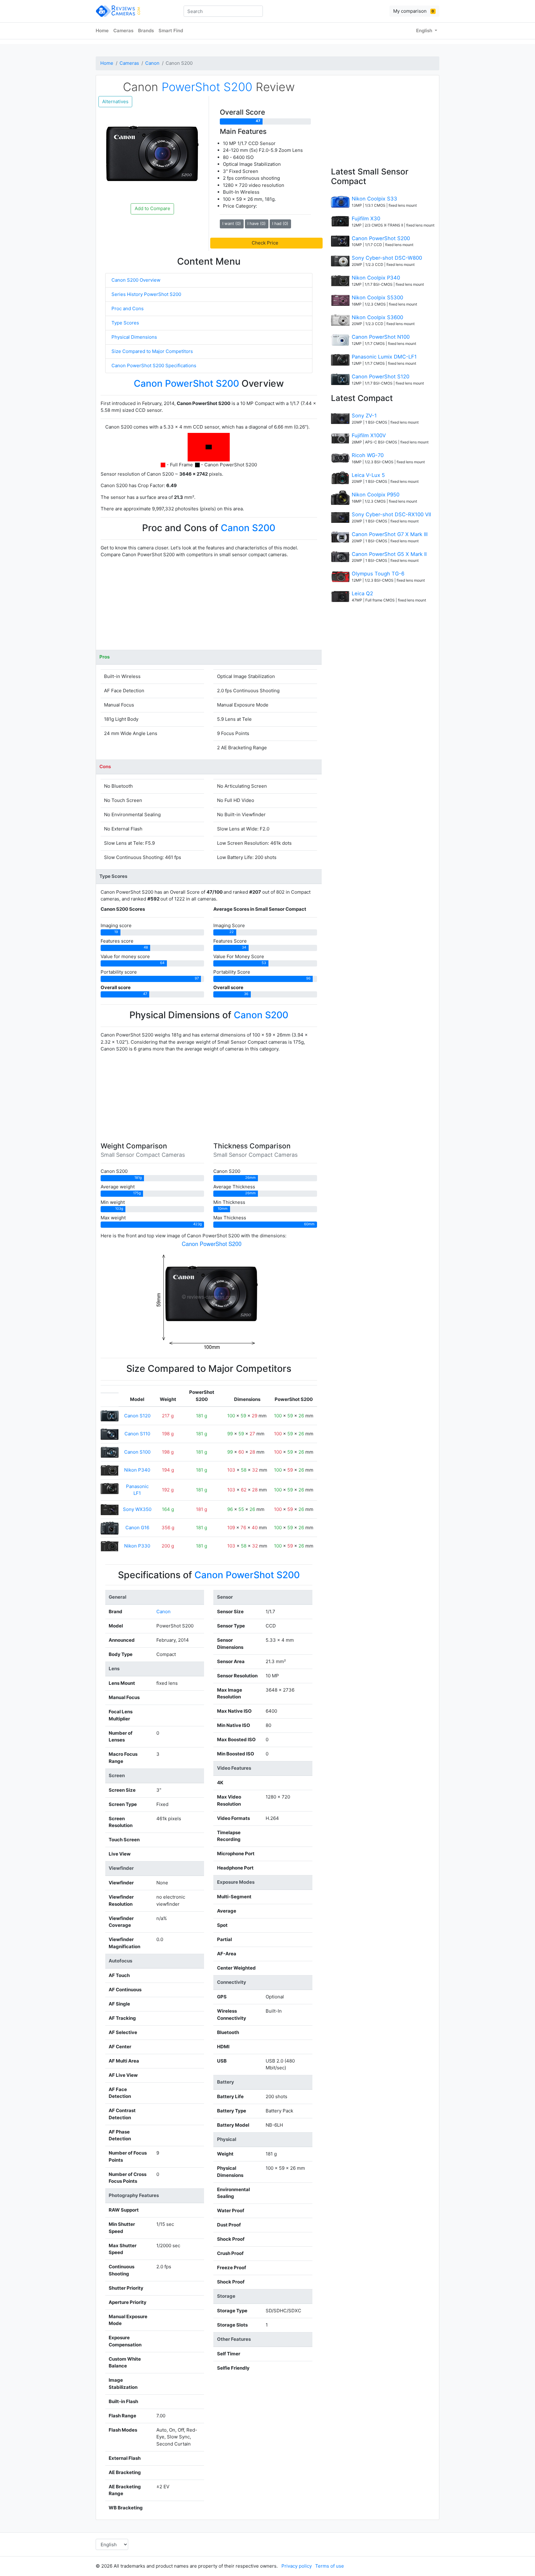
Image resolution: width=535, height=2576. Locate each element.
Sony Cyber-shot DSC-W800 (387, 258)
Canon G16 (137, 1528)
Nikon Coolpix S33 (374, 199)
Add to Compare (152, 208)
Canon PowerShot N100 (381, 337)
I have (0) (257, 223)
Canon (152, 63)
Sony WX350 (137, 1509)
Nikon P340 (137, 1470)
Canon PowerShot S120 (381, 376)
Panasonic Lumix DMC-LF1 (384, 357)
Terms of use (330, 2566)
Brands (146, 31)
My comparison (414, 11)
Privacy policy (297, 2566)
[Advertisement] (209, 606)
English (425, 31)
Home (102, 31)
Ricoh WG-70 (368, 455)
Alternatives (115, 101)
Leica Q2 (362, 593)
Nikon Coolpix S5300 (377, 297)
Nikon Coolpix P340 (376, 278)
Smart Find (171, 31)
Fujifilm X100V (369, 435)
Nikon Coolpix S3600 (377, 317)
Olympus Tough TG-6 (378, 574)
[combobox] (223, 11)
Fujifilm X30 (366, 218)
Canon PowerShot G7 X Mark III (390, 534)
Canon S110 (137, 1434)
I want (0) (232, 223)
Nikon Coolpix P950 (376, 495)
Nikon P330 (137, 1546)
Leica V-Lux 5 (368, 475)
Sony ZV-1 (364, 416)
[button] (266, 243)
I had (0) (280, 223)
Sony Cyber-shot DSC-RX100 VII (391, 514)
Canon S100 (137, 1452)
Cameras (123, 31)
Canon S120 (137, 1416)
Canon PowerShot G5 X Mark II (389, 554)
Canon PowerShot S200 (381, 238)
